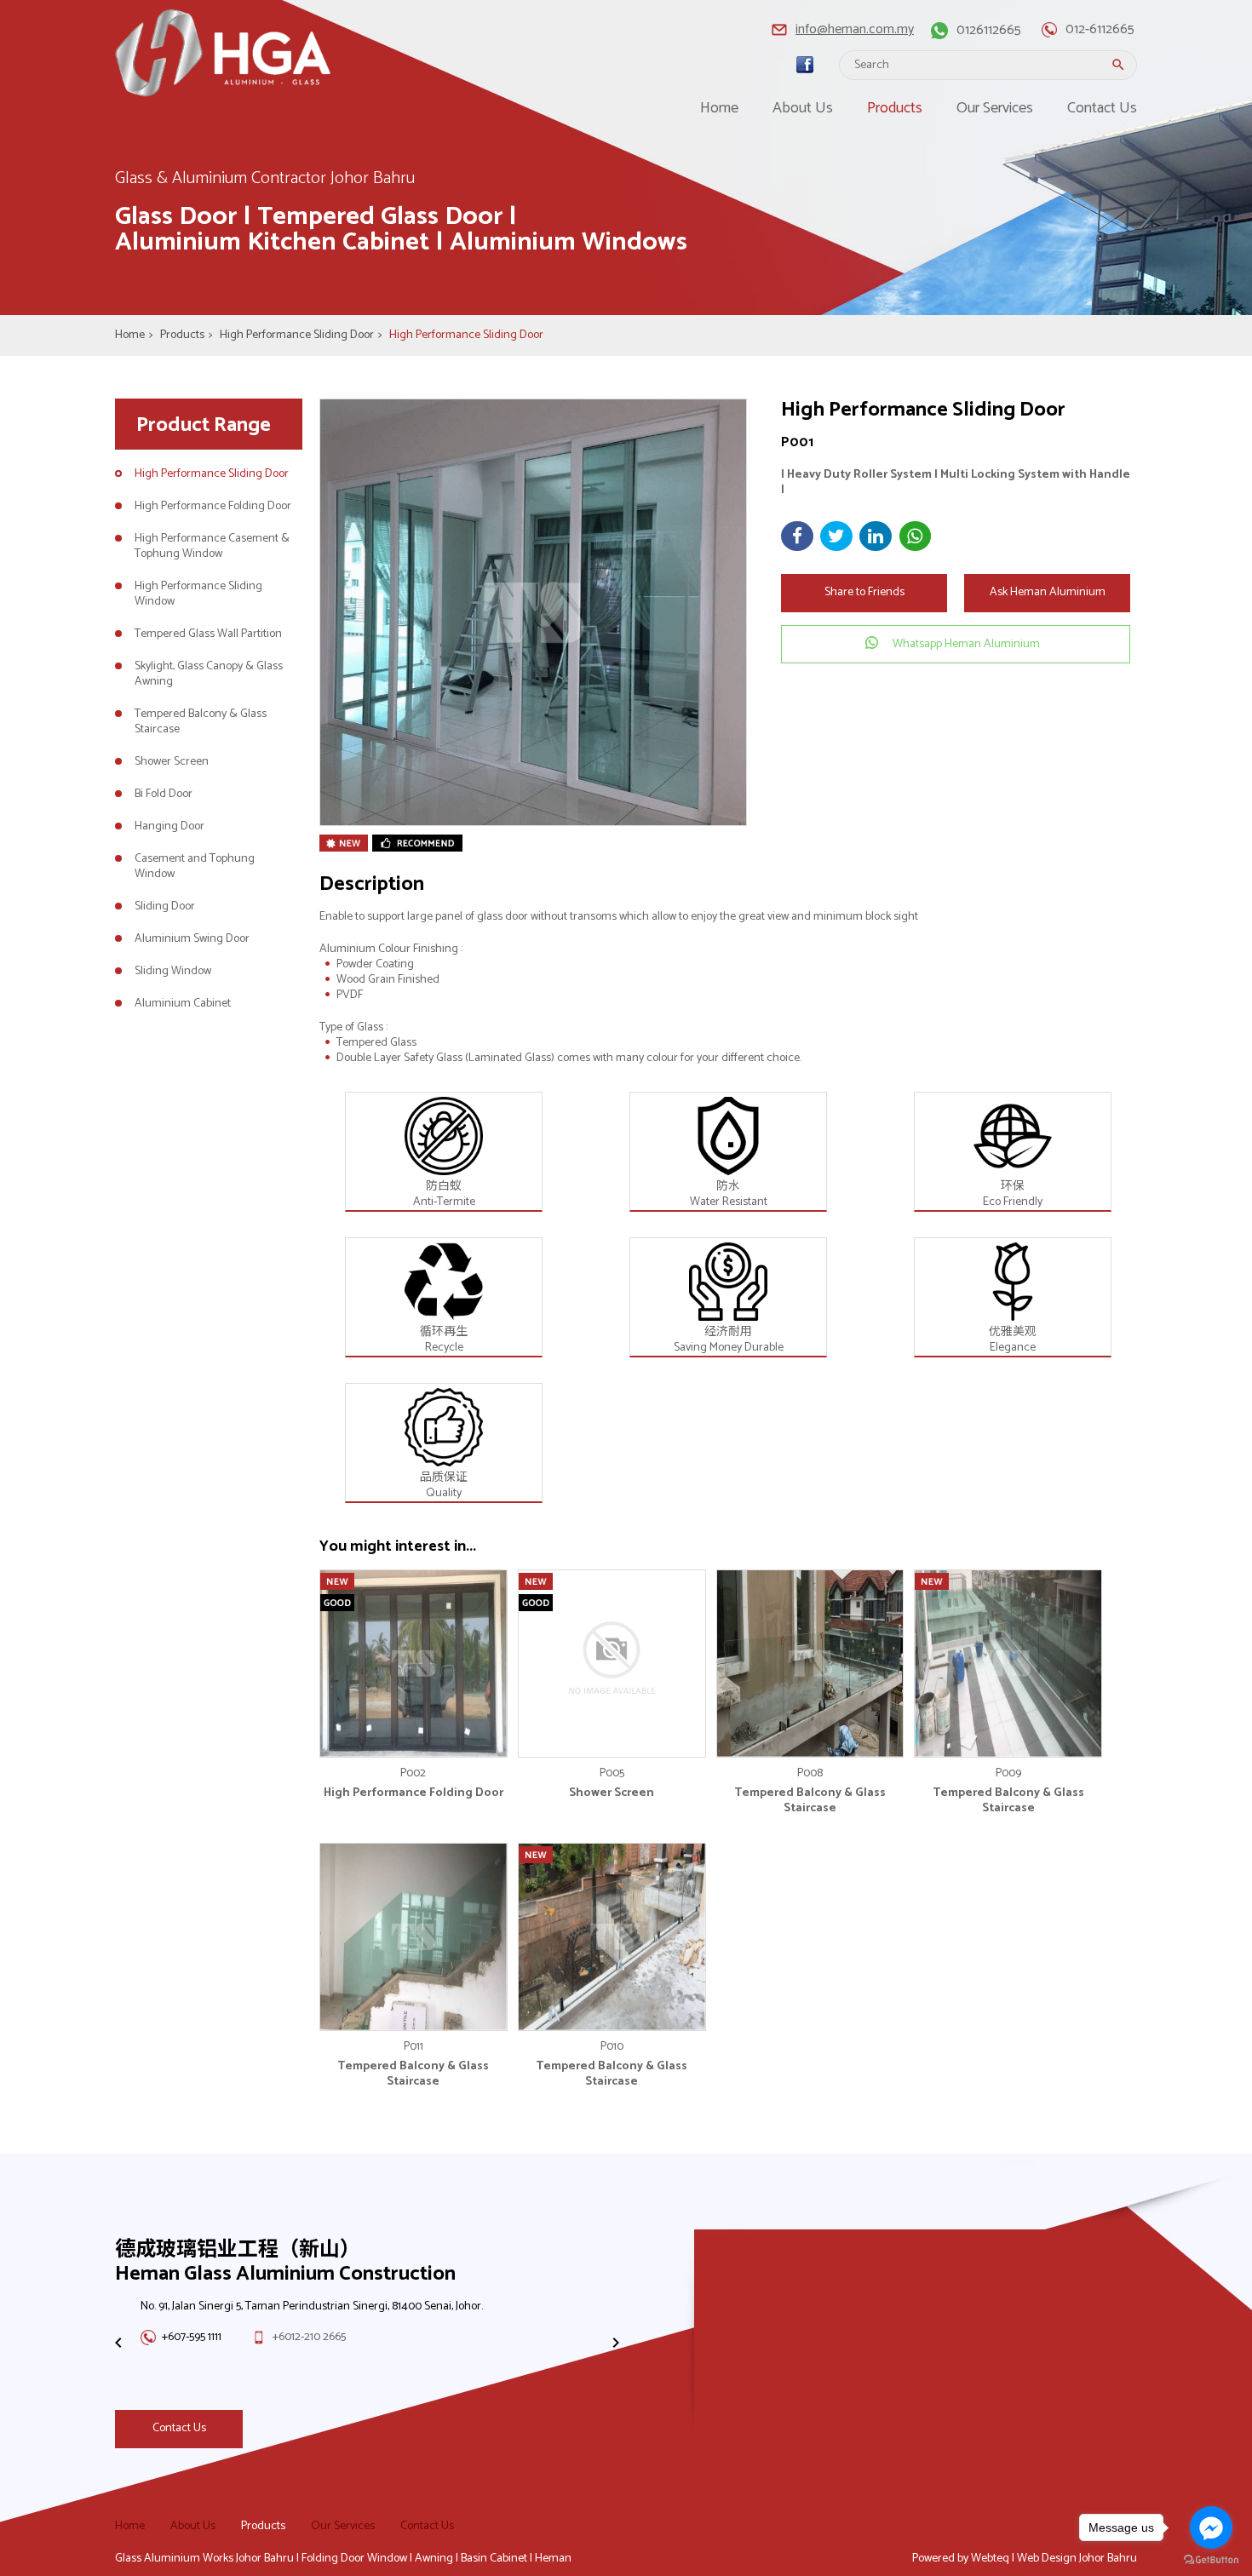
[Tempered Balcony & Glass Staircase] (810, 1664)
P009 (1008, 1775)
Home (719, 108)
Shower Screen (612, 1793)
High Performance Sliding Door (301, 335)
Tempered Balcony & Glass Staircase (810, 1801)
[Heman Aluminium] (805, 65)
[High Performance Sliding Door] (533, 612)
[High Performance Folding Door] (414, 1664)
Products (895, 108)
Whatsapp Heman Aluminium (966, 644)
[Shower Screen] (612, 1664)
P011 (414, 2048)
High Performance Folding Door (414, 1793)
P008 (810, 1775)
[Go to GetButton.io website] (1211, 2559)
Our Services (995, 108)
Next (613, 2343)
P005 (612, 1775)
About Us (803, 108)
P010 (612, 2048)
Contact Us (1102, 108)
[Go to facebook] (1211, 2527)
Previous (116, 2343)
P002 (413, 1775)
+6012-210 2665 (309, 2337)
